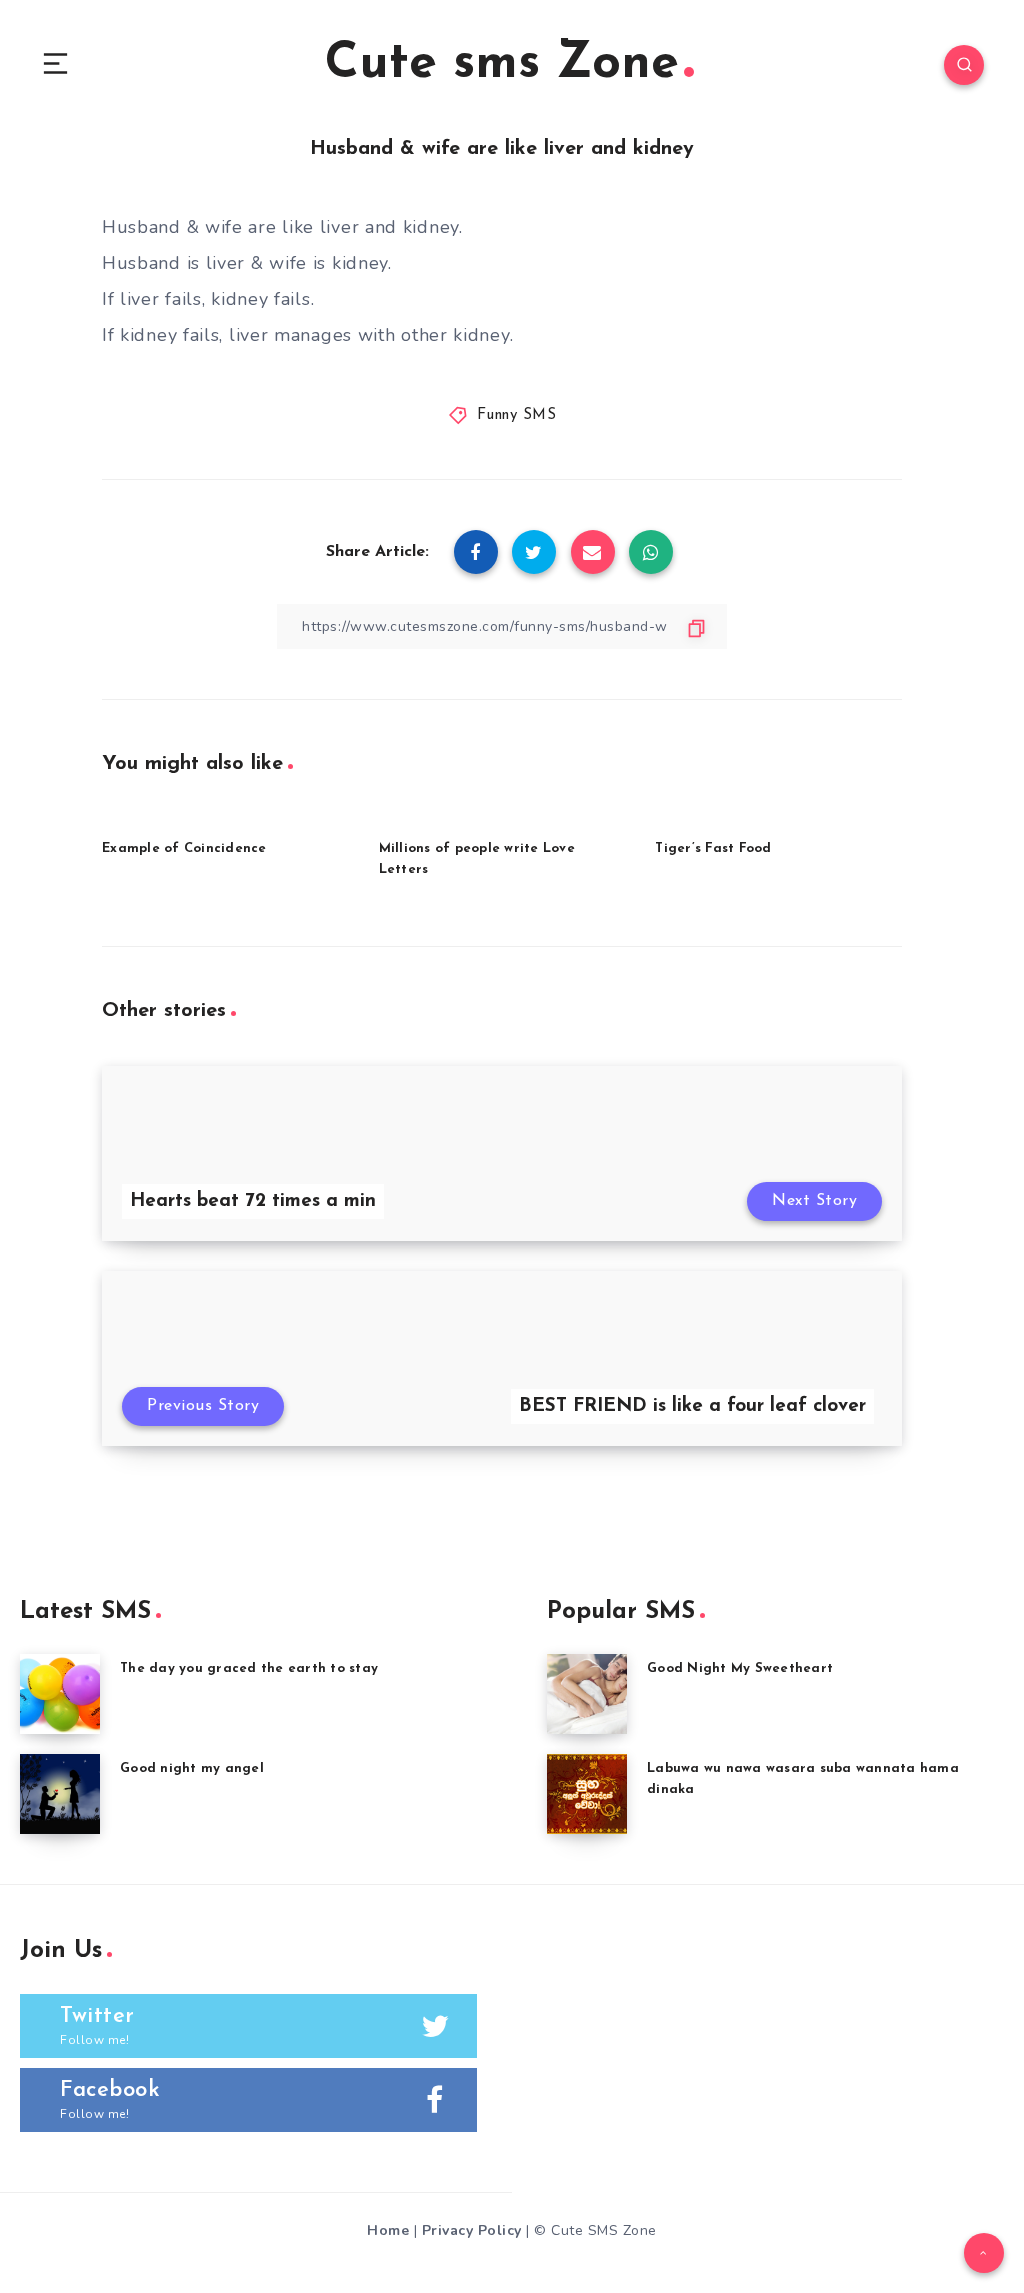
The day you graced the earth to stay (249, 1668)
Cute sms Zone (502, 64)
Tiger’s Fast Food (713, 848)
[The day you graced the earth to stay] (60, 1694)
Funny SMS (517, 415)
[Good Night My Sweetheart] (587, 1694)
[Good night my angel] (60, 1794)
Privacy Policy (472, 2230)
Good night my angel (192, 1768)
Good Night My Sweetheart (740, 1668)
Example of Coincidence (184, 848)
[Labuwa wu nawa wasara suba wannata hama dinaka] (587, 1794)
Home (388, 2230)
